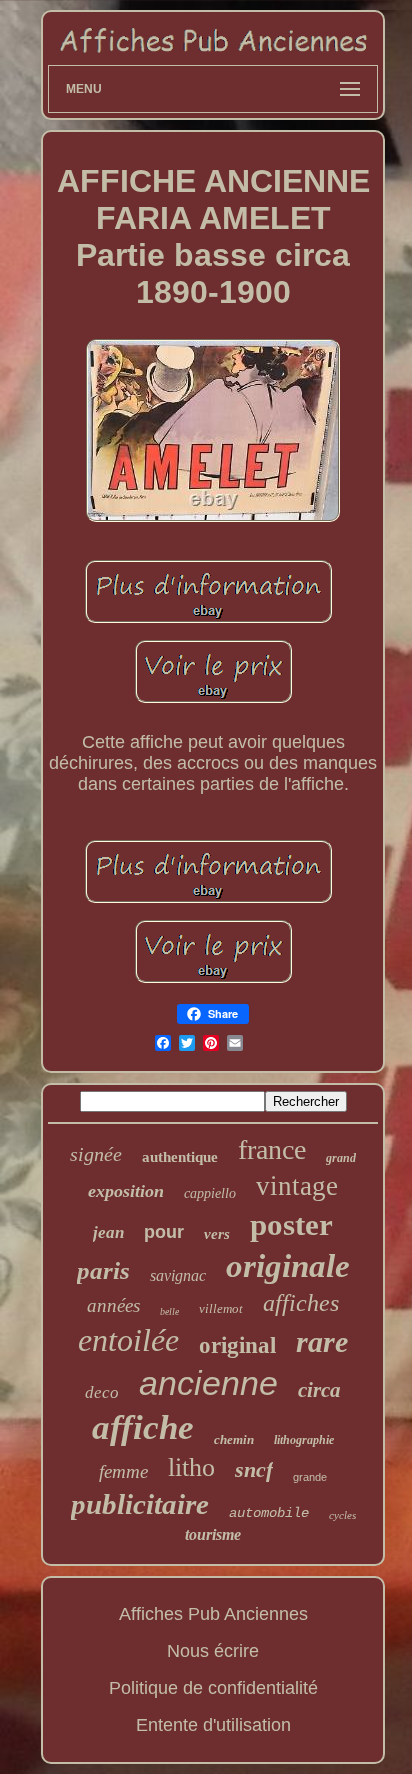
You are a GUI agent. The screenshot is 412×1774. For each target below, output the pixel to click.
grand (341, 1158)
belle (169, 1311)
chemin (234, 1439)
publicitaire (140, 1504)
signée (96, 1154)
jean (108, 1232)
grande (310, 1477)
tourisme (213, 1534)
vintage (297, 1186)
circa (319, 1390)
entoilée (128, 1340)
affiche (143, 1427)
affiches (301, 1303)
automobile (269, 1513)
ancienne (208, 1383)
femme (123, 1471)
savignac (178, 1275)
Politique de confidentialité (213, 1688)
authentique (180, 1157)
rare (322, 1341)
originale (288, 1266)
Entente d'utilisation (213, 1725)
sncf (254, 1469)
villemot (221, 1308)
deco (102, 1392)
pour (164, 1232)
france (272, 1149)
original (237, 1345)
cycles (342, 1515)
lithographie (304, 1440)
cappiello (210, 1193)
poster (291, 1224)
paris (103, 1270)
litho (191, 1467)
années (113, 1305)
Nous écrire (213, 1651)
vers (217, 1234)
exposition (126, 1191)
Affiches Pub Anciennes (213, 1614)
